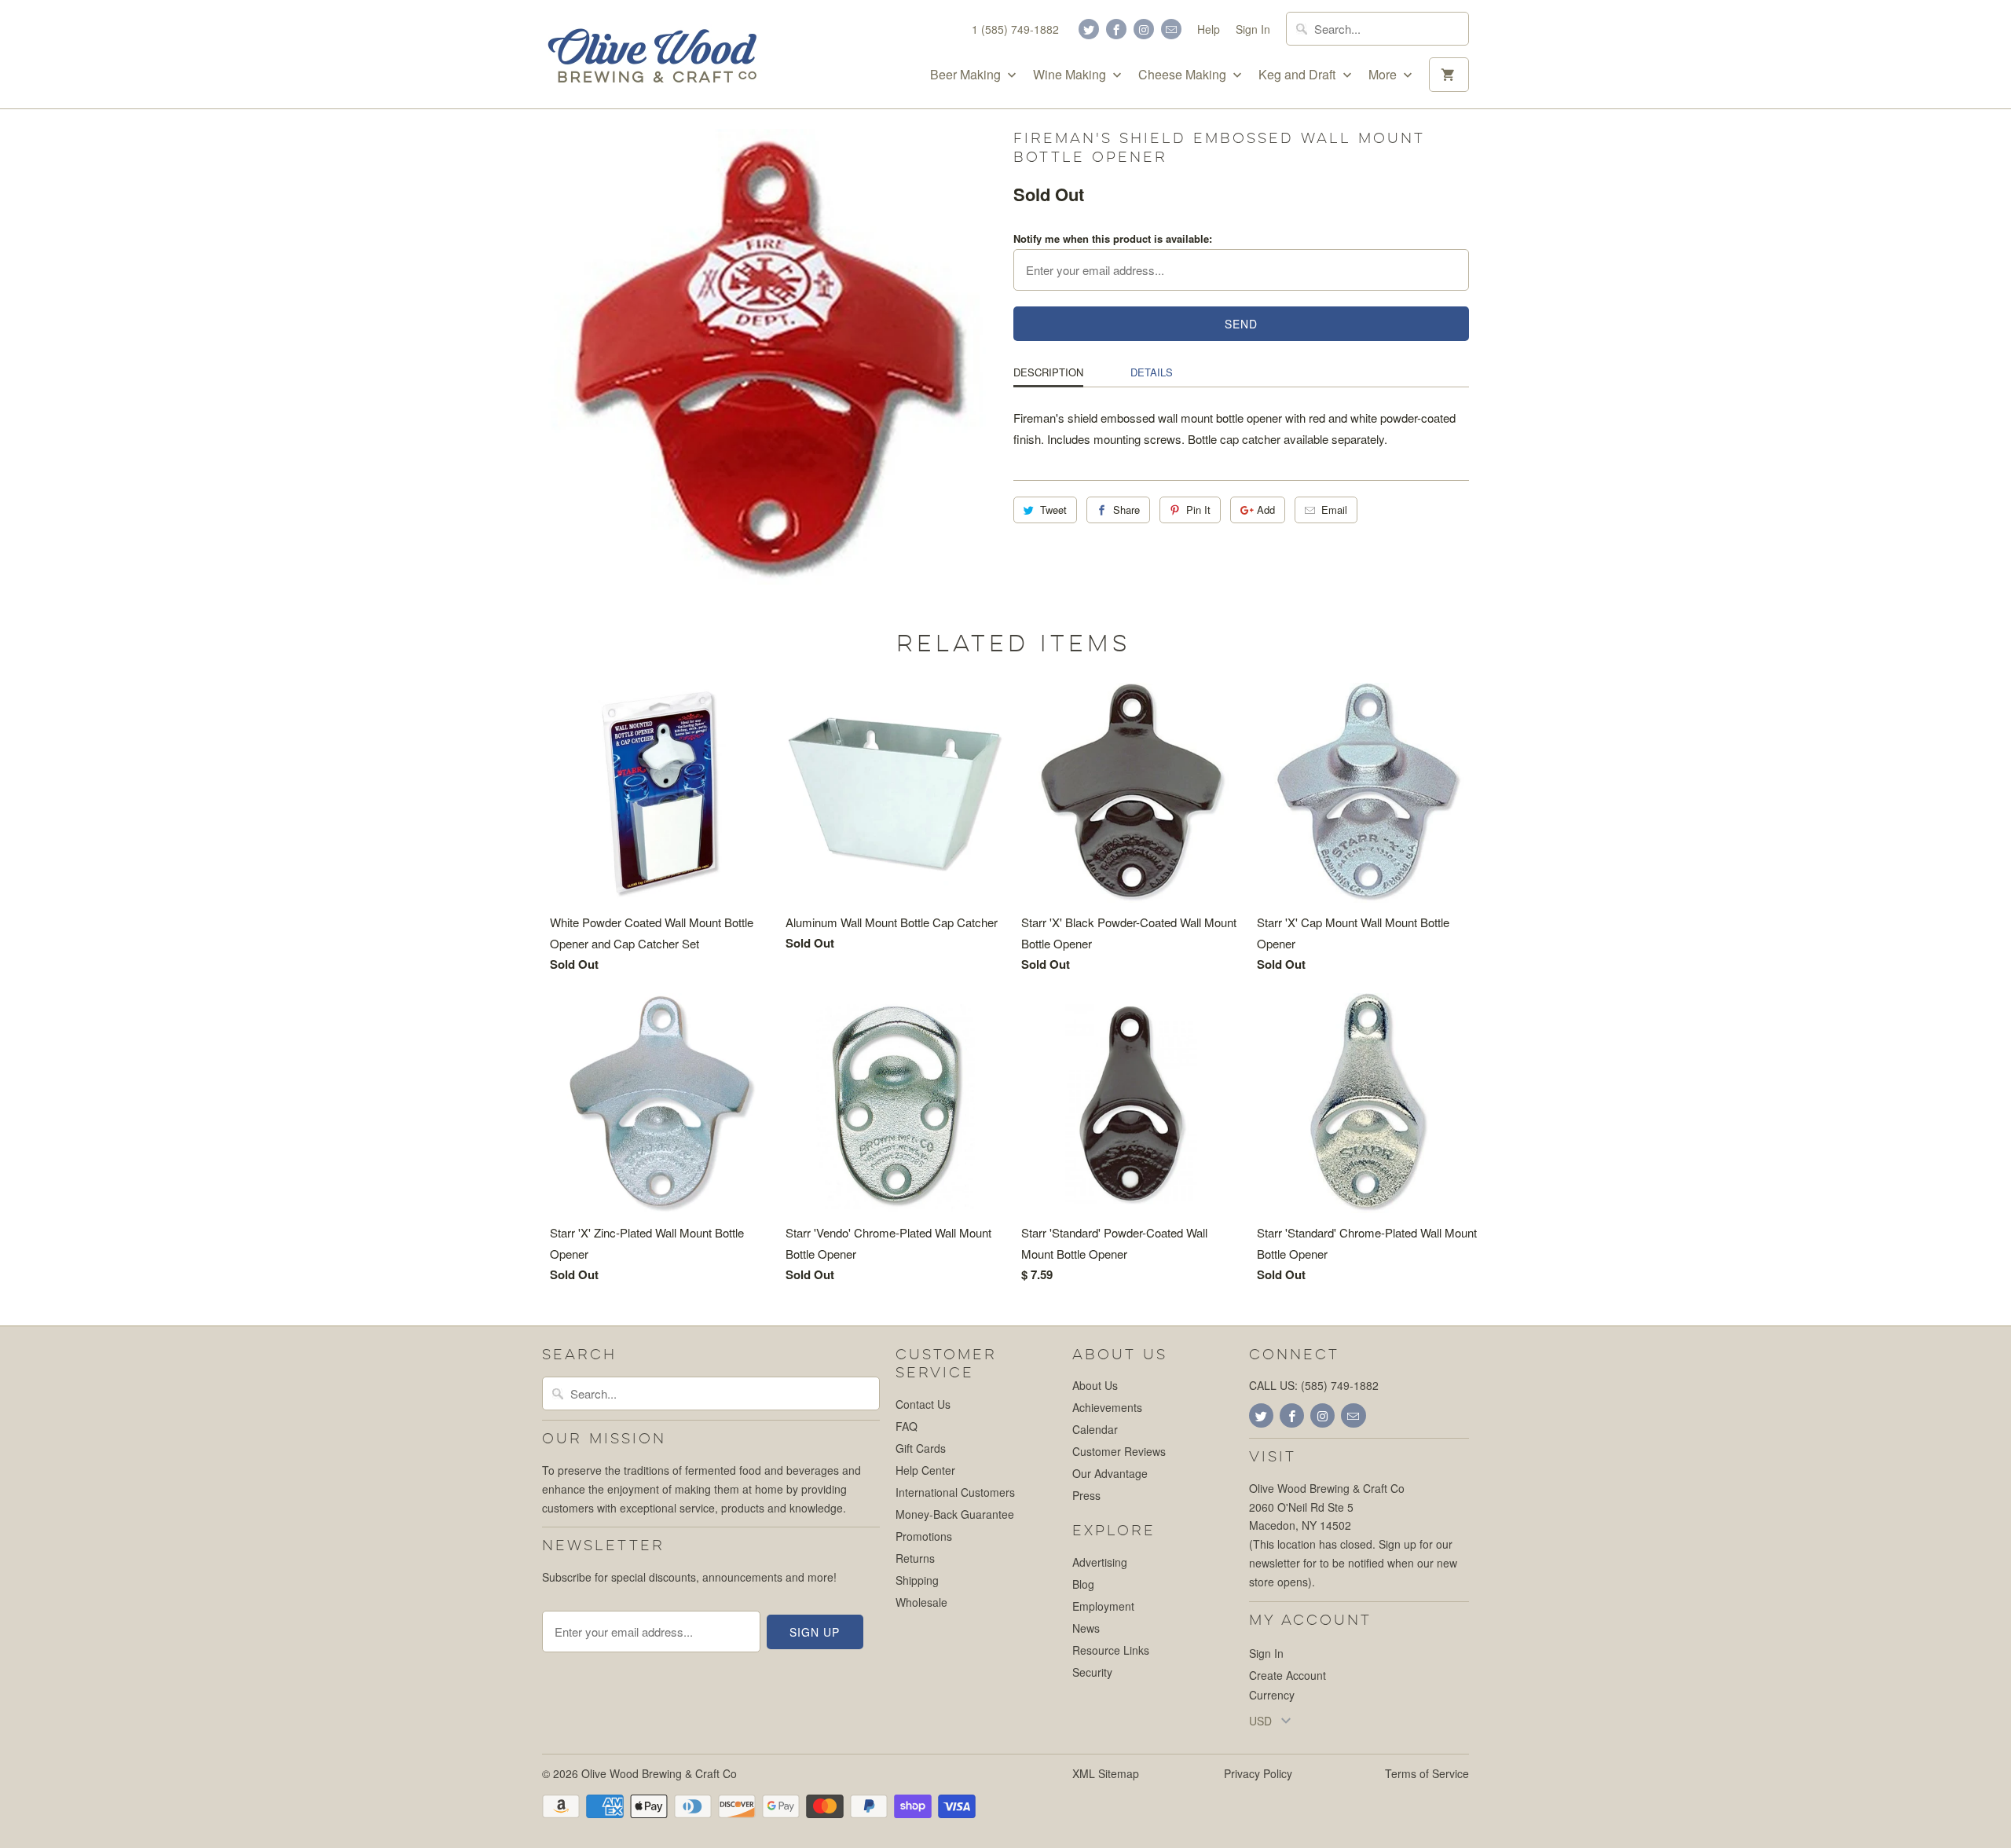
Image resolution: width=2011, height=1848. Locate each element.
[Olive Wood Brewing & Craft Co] (652, 54)
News (1086, 1628)
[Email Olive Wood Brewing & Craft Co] (1171, 29)
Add (1266, 510)
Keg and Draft (1299, 75)
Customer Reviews (1119, 1451)
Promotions (924, 1536)
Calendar (1095, 1429)
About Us (1095, 1385)
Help (1209, 29)
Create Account (1288, 1675)
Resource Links (1111, 1650)
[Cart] (1449, 75)
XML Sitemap (1106, 1773)
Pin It (1198, 510)
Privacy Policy (1258, 1773)
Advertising (1100, 1562)
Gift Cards (921, 1448)
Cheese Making (1184, 75)
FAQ (907, 1426)
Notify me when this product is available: (1113, 238)
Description (1048, 372)
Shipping (917, 1580)
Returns (915, 1558)
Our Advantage (1110, 1473)
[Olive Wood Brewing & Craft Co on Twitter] (1089, 29)
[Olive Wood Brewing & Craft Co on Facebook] (1116, 29)
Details (1152, 372)
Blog (1083, 1584)
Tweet (1053, 510)
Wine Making (1071, 75)
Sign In (1253, 29)
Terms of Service (1427, 1773)
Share (1126, 510)
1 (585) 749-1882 (1015, 29)
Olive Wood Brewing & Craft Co (659, 1773)
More (1384, 75)
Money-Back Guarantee (955, 1514)
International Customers (955, 1492)
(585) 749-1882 (1340, 1385)
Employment (1103, 1606)
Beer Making (967, 75)
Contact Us (923, 1404)
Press (1086, 1495)
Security (1092, 1672)
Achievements (1107, 1407)
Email (1334, 510)
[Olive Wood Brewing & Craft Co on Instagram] (1144, 29)
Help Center (925, 1470)
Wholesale (921, 1602)
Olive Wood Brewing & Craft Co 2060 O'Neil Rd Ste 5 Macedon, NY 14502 (1327, 1507)
